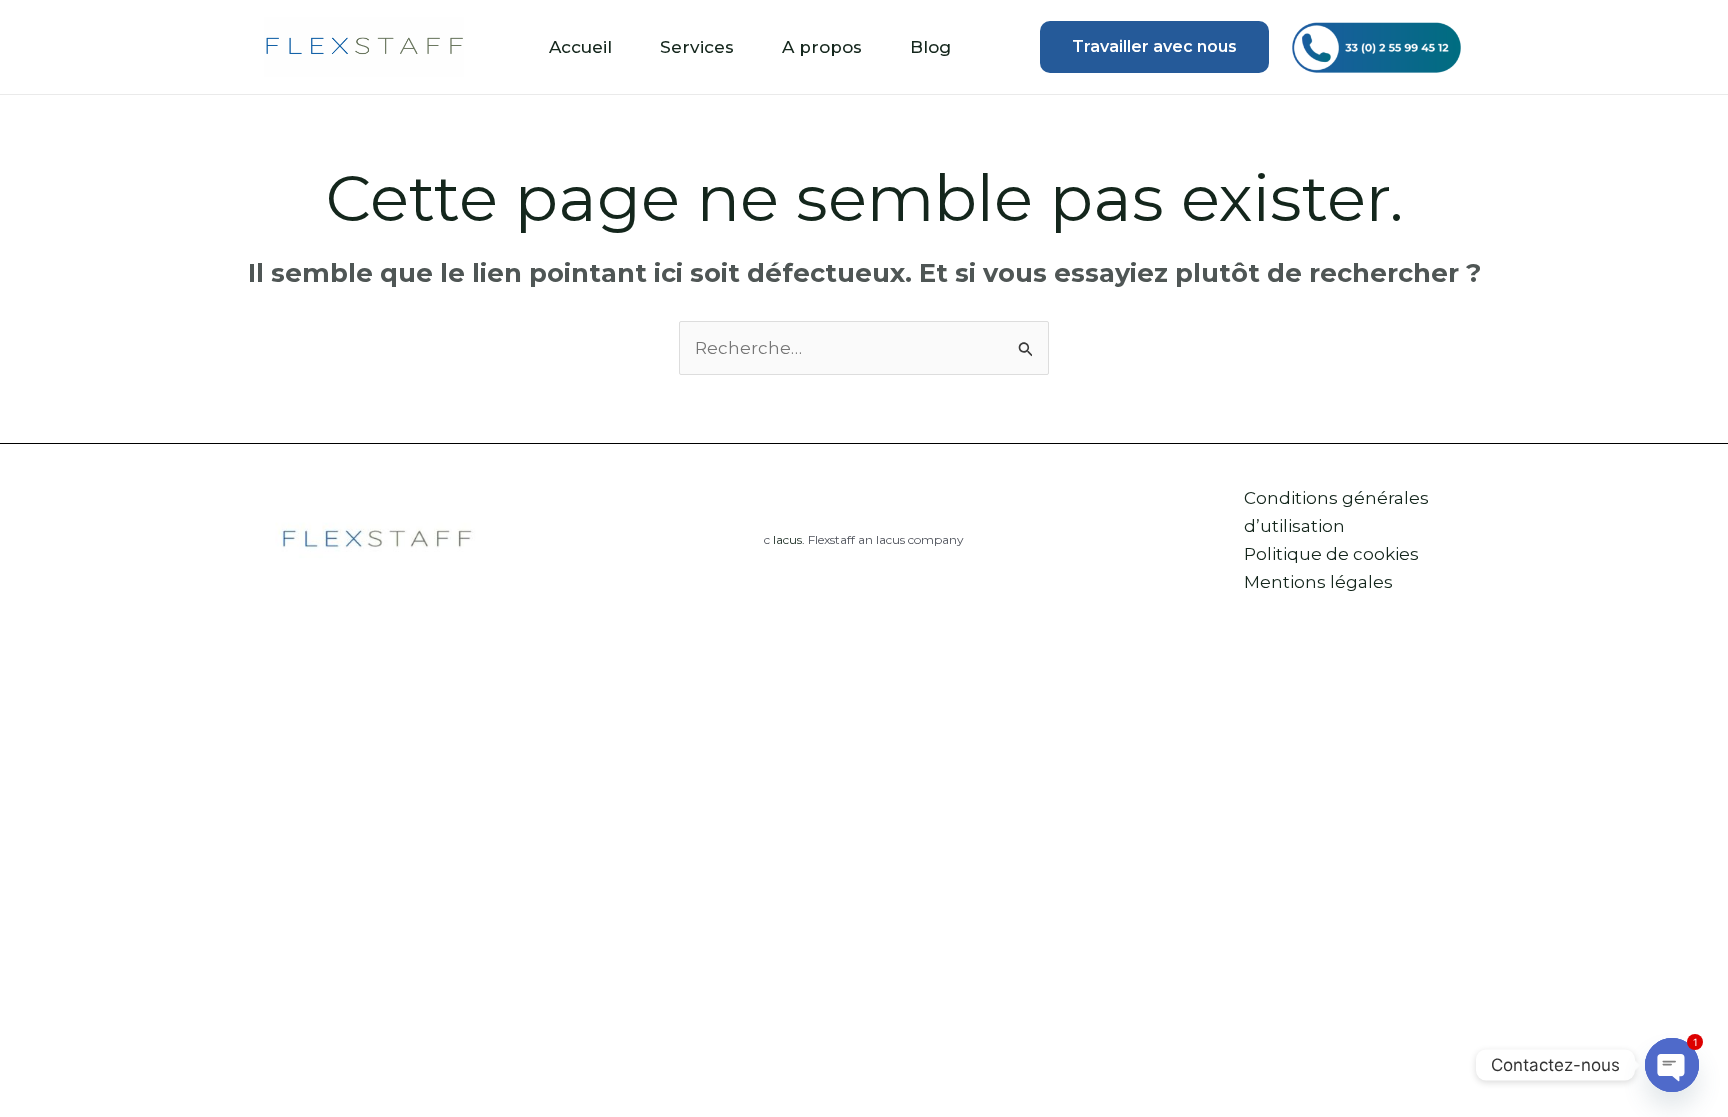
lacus (787, 539)
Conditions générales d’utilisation (1336, 512)
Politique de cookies (1331, 554)
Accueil (580, 47)
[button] (1154, 47)
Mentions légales (1318, 582)
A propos (822, 47)
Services (697, 47)
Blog (930, 47)
